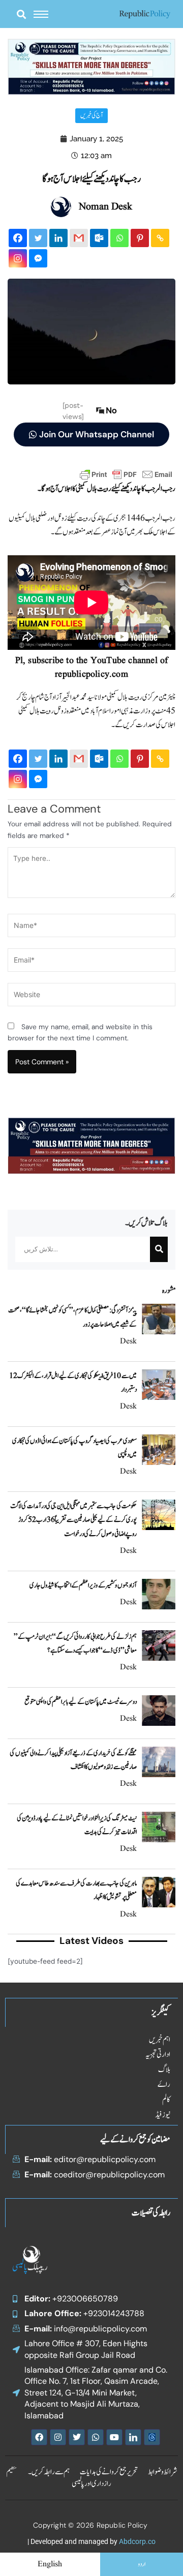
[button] (21, 14)
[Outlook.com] (99, 238)
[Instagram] (18, 258)
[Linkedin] (58, 238)
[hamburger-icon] (41, 14)
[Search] (159, 1249)
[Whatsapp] (119, 238)
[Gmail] (79, 238)
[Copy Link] (160, 238)
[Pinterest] (140, 238)
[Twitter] (38, 238)
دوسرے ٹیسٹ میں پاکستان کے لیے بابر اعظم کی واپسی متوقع (81, 1702)
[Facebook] (18, 238)
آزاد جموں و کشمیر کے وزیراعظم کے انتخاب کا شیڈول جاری (83, 1585)
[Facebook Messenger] (38, 258)
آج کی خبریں (91, 116)
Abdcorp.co (137, 2541)
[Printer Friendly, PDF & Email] (126, 474)
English (50, 2564)
